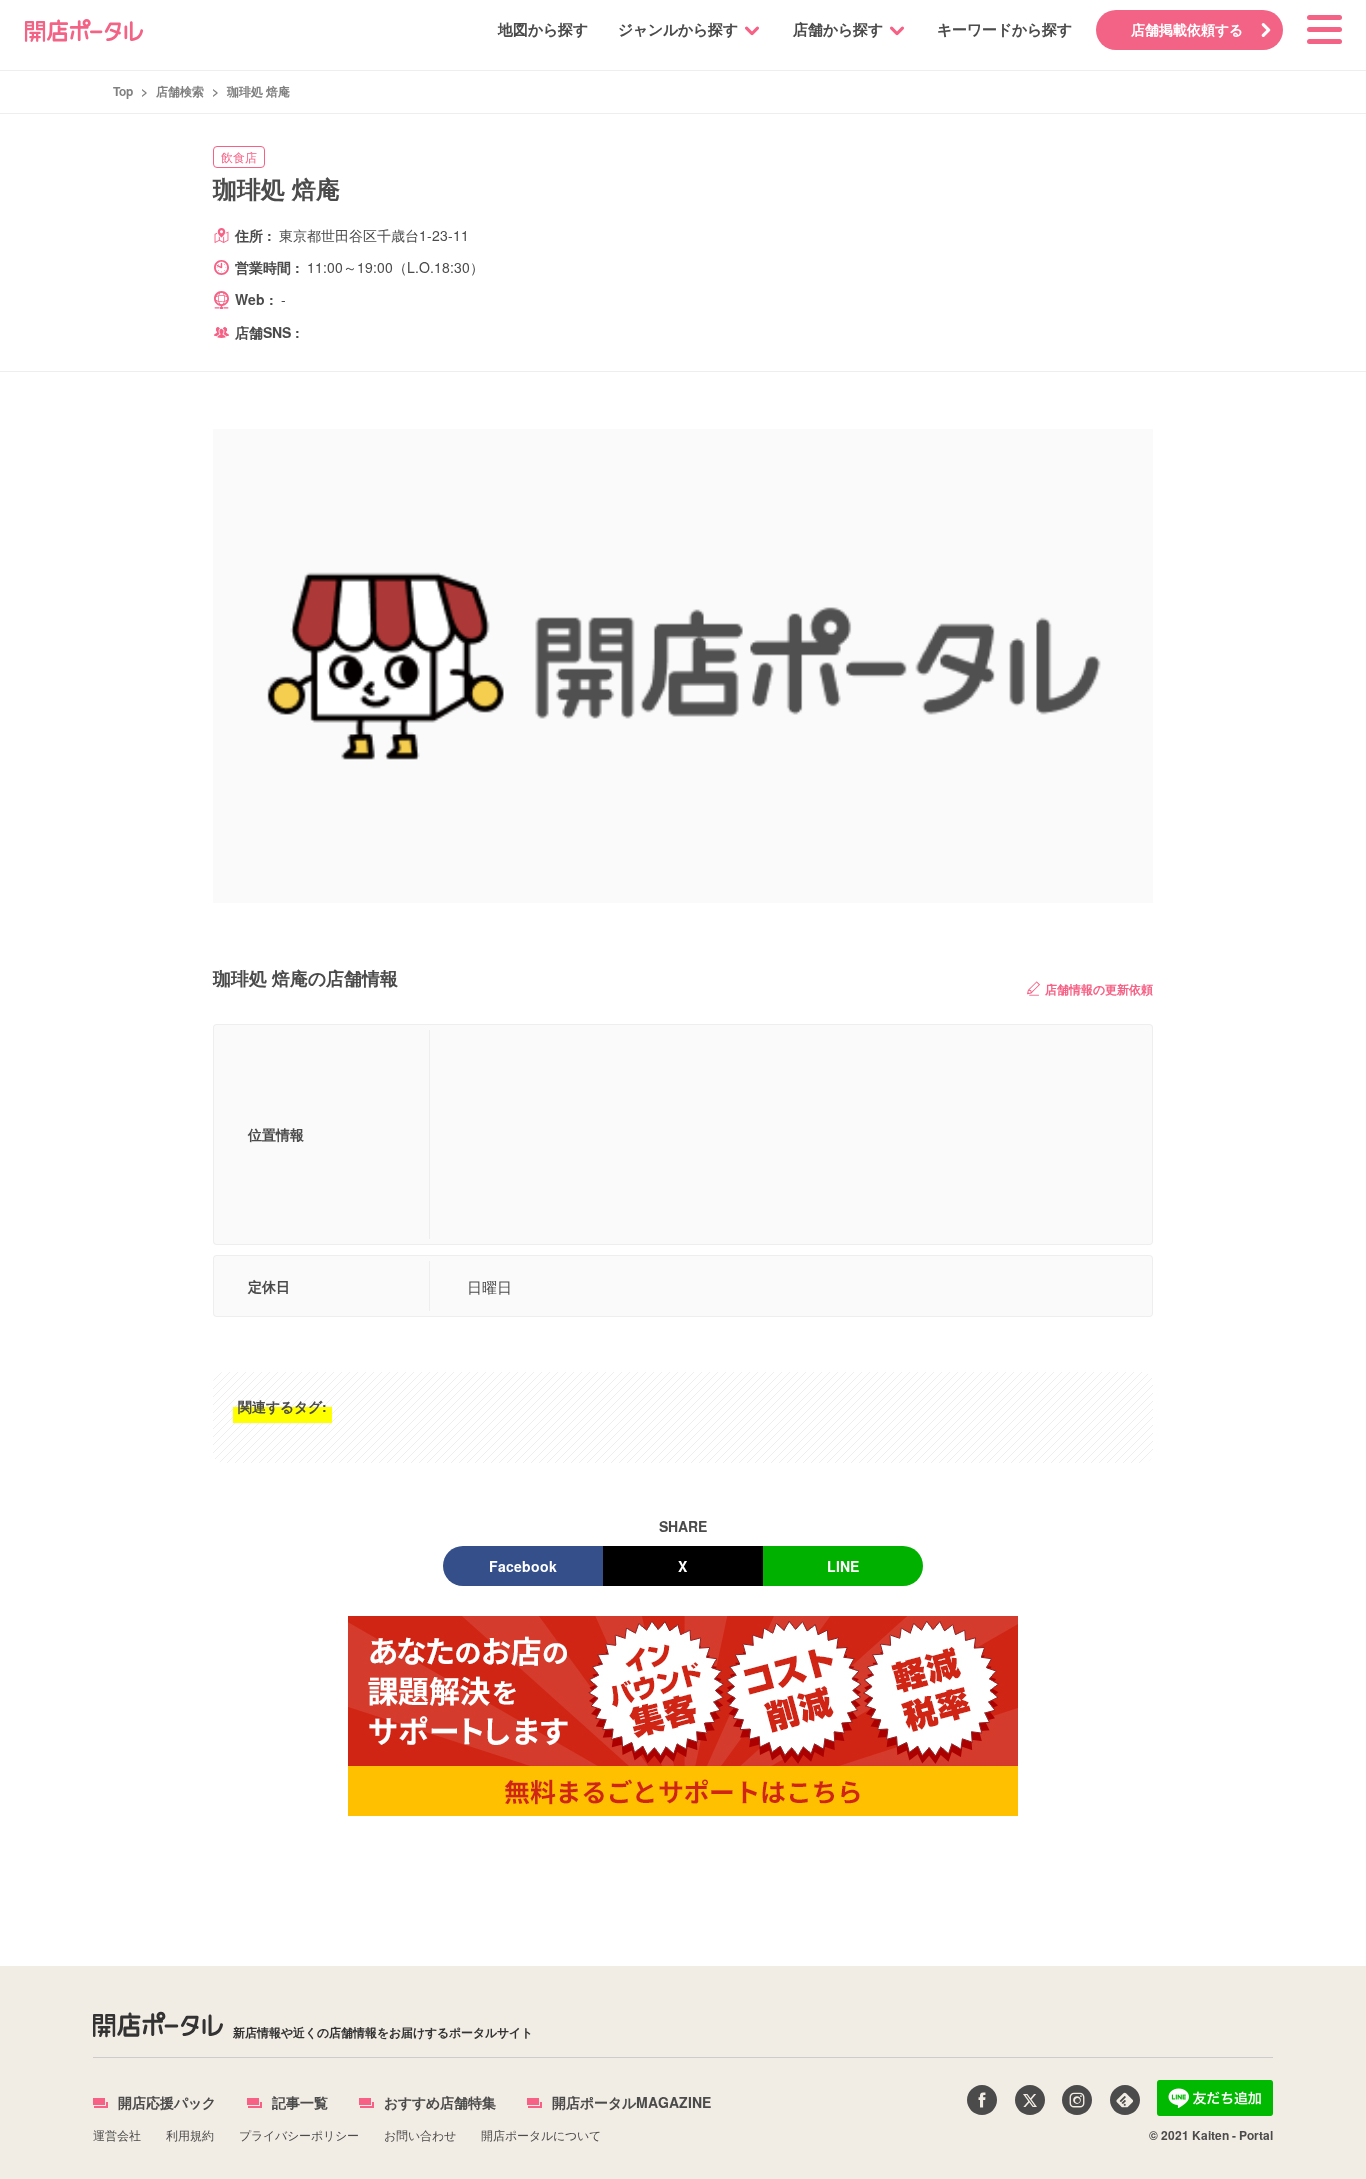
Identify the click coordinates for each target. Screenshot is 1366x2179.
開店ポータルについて (541, 2134)
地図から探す (543, 29)
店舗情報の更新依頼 (1099, 989)
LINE (843, 1566)
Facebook (523, 1566)
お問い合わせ (420, 2134)
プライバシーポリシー (299, 2134)
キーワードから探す (1004, 29)
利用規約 (190, 2134)
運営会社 (117, 2134)
